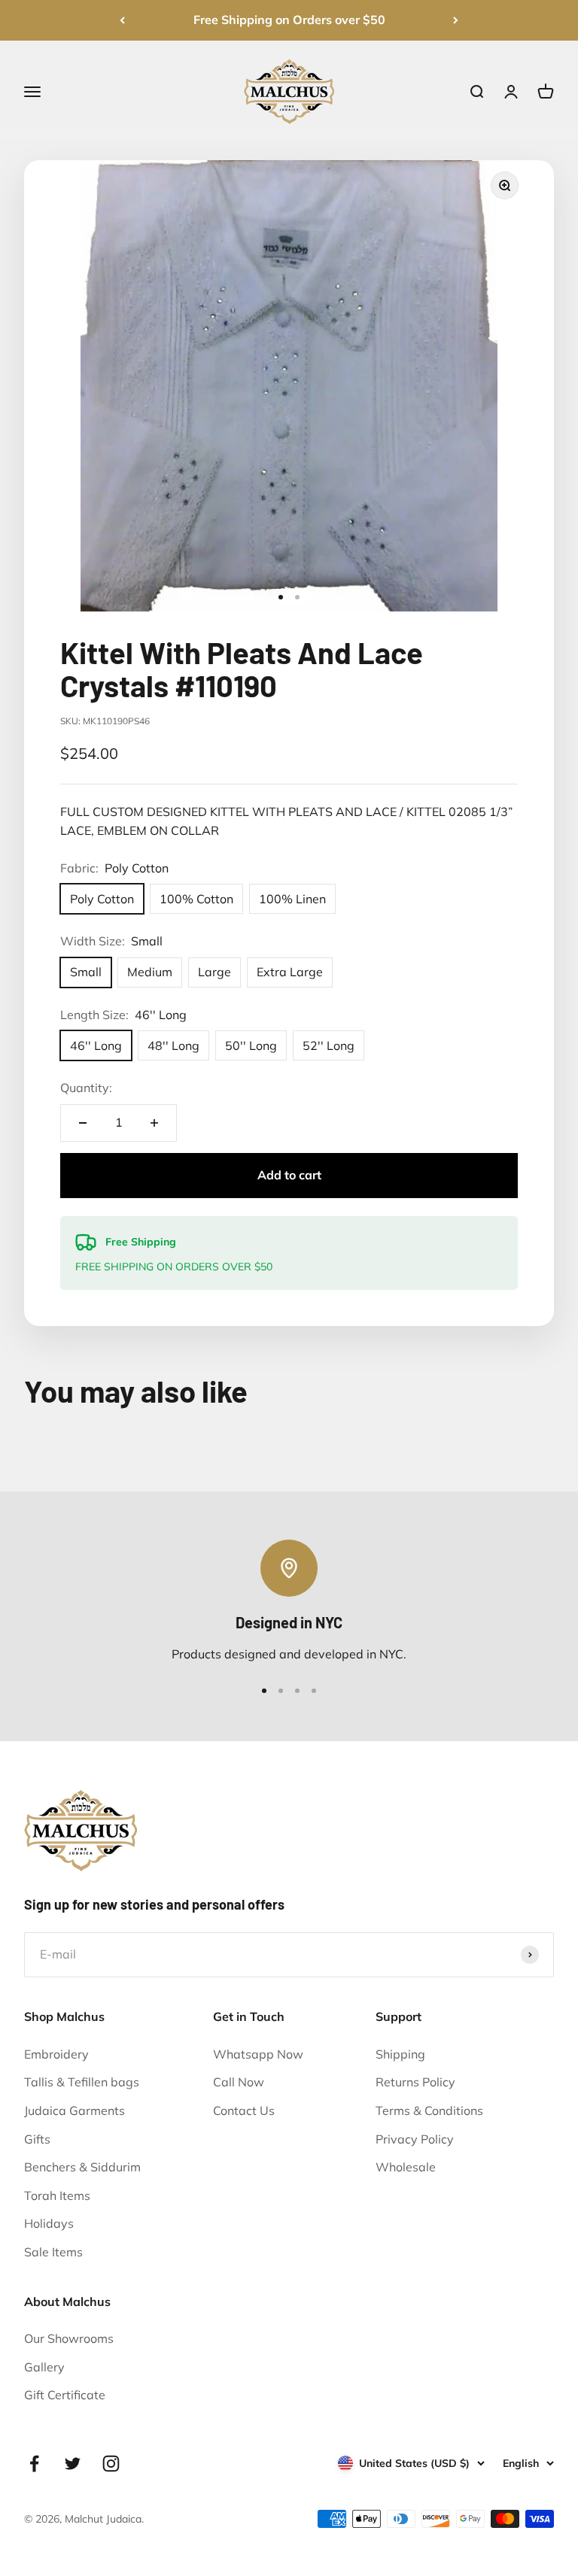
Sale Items (53, 2252)
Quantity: (86, 1088)
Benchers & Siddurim (82, 2167)
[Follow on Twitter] (73, 2464)
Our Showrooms (69, 2338)
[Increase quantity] (154, 1123)
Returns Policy (415, 2082)
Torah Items (57, 2195)
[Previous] (122, 20)
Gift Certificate (65, 2395)
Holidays (49, 2223)
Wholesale (406, 2167)
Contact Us (244, 2110)
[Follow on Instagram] (111, 2464)
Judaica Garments (75, 2110)
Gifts (37, 2139)
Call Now (239, 2082)
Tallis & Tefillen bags (82, 2082)
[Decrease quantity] (83, 1123)
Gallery (44, 2367)
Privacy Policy (415, 2139)
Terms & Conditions (429, 2110)
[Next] (456, 20)
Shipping (400, 2054)
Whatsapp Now (258, 2054)
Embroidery (56, 2054)
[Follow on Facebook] (34, 2464)
